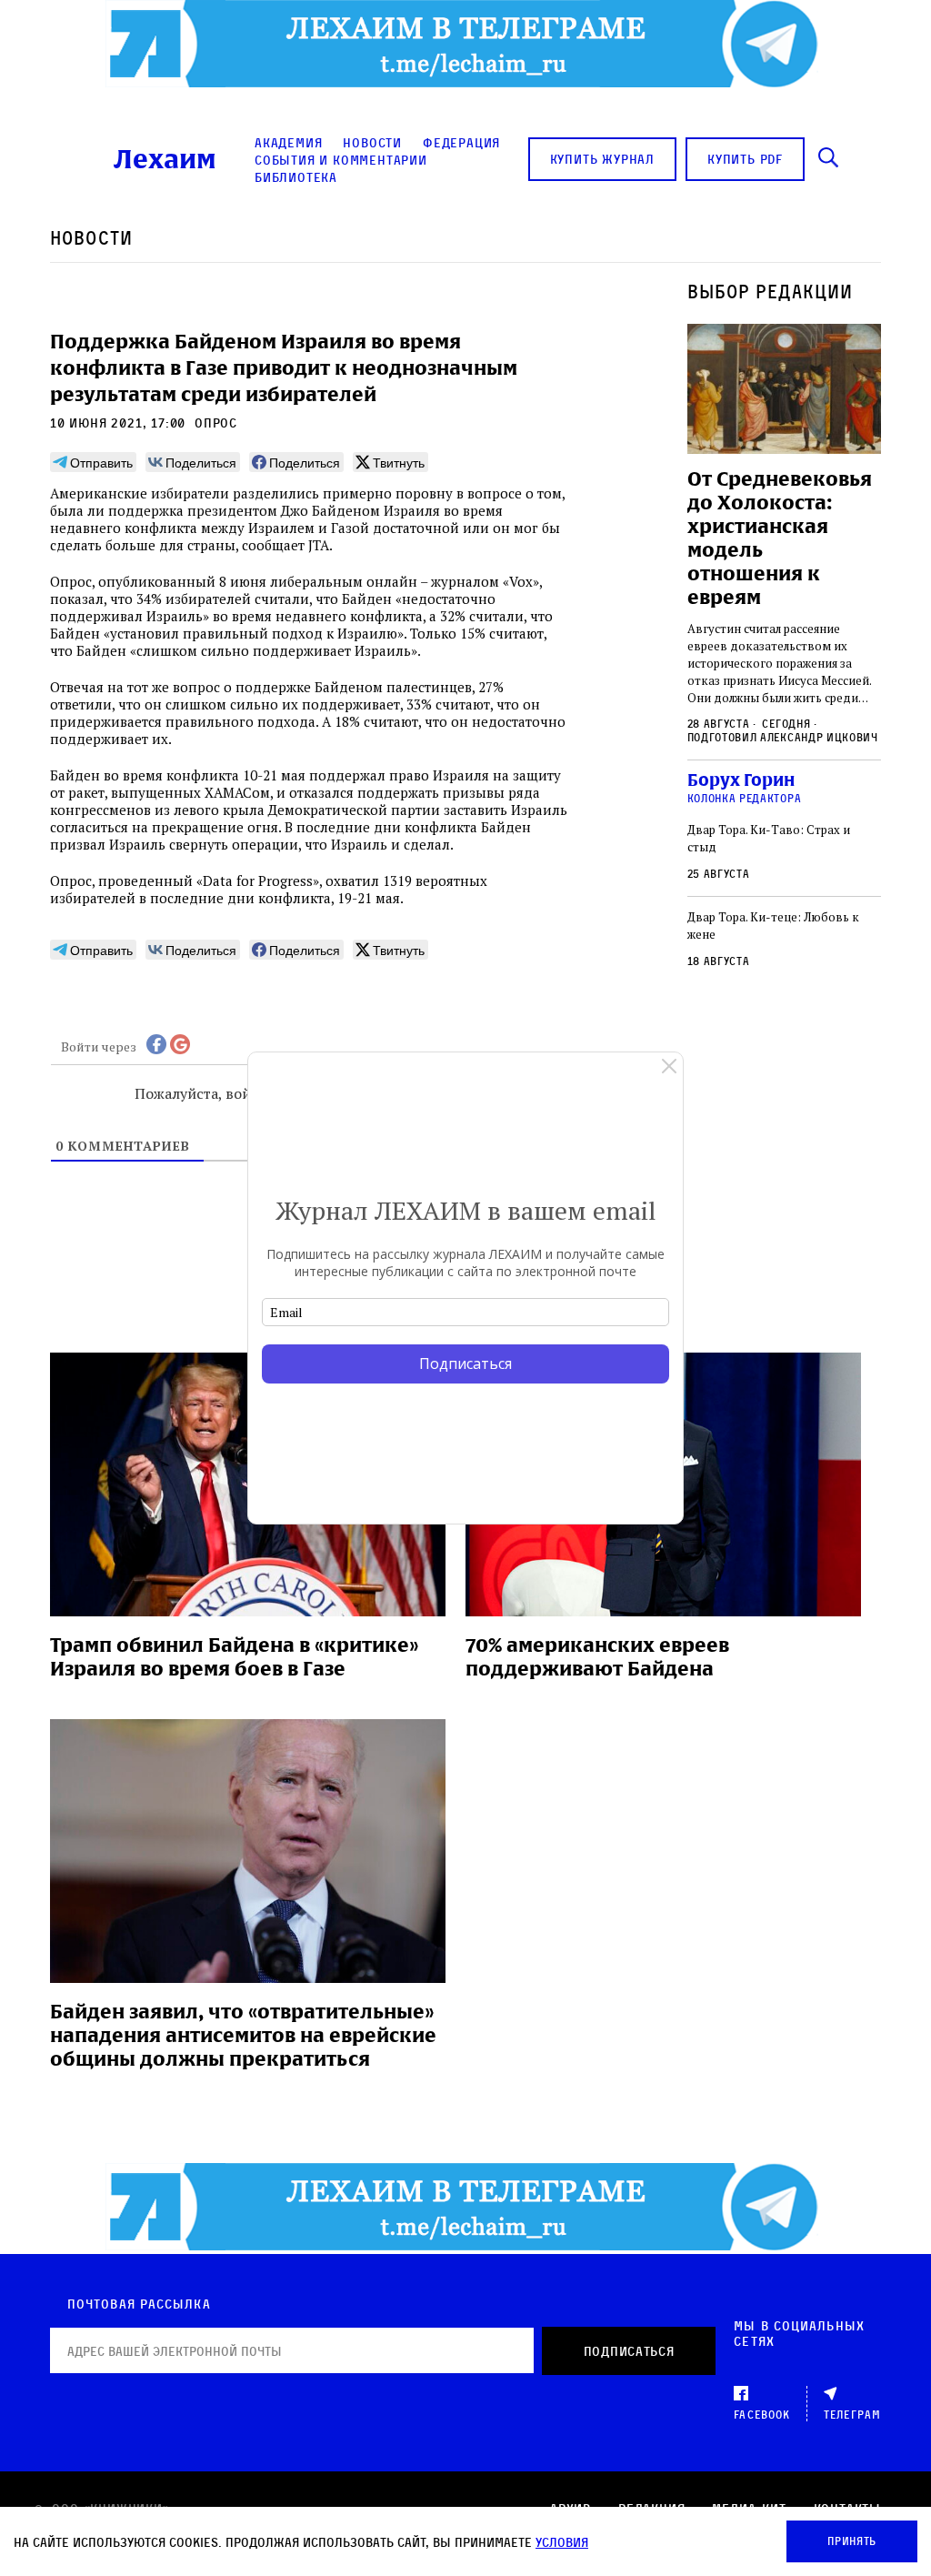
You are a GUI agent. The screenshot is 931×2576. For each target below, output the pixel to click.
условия (562, 2542)
